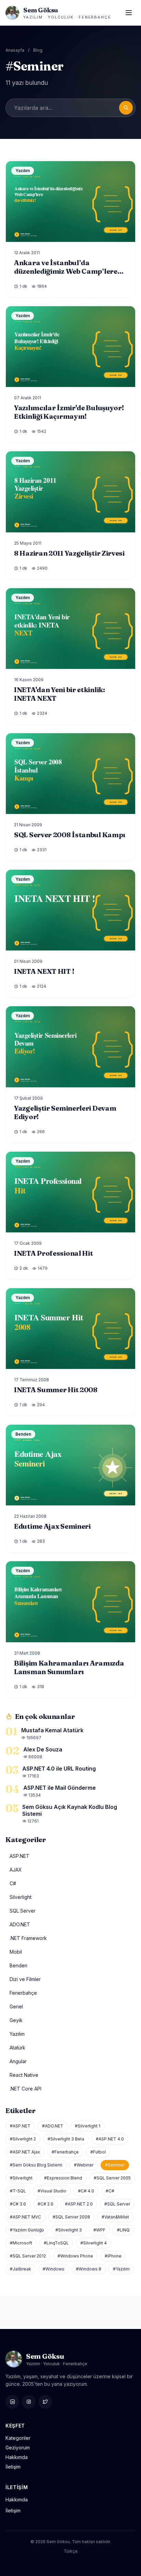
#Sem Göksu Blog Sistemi (36, 2165)
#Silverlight (21, 2178)
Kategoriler (18, 2438)
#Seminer (115, 2165)
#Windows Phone (75, 2256)
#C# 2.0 (46, 2204)
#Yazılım (121, 2269)
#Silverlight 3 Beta (66, 2139)
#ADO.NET (53, 2126)
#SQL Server (117, 2204)
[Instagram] (29, 2402)
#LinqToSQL (56, 2243)
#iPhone (113, 2256)
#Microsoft (21, 2243)
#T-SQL (18, 2191)
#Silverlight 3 (69, 2230)
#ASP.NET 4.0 (110, 2139)
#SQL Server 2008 (71, 2217)
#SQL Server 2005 (112, 2178)
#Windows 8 (89, 2269)
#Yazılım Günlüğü (27, 2230)
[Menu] (129, 13)
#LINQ (123, 2230)
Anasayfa (15, 50)
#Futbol (98, 2152)
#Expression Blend (63, 2178)
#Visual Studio (52, 2191)
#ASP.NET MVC (25, 2217)
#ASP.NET (20, 2126)
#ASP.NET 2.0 (79, 2204)
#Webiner (84, 2165)
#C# (110, 2191)
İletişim (13, 2467)
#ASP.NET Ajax (25, 2152)
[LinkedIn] (12, 2402)
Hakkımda (17, 2457)
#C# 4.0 (86, 2191)
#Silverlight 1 (88, 2126)
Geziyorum (18, 2448)
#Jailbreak (21, 2269)
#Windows (54, 2269)
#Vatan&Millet (115, 2217)
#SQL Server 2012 (28, 2256)
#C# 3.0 (18, 2204)
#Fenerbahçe (65, 2152)
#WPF (99, 2230)
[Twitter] (45, 2402)
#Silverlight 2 (23, 2139)
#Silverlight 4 (94, 2243)
